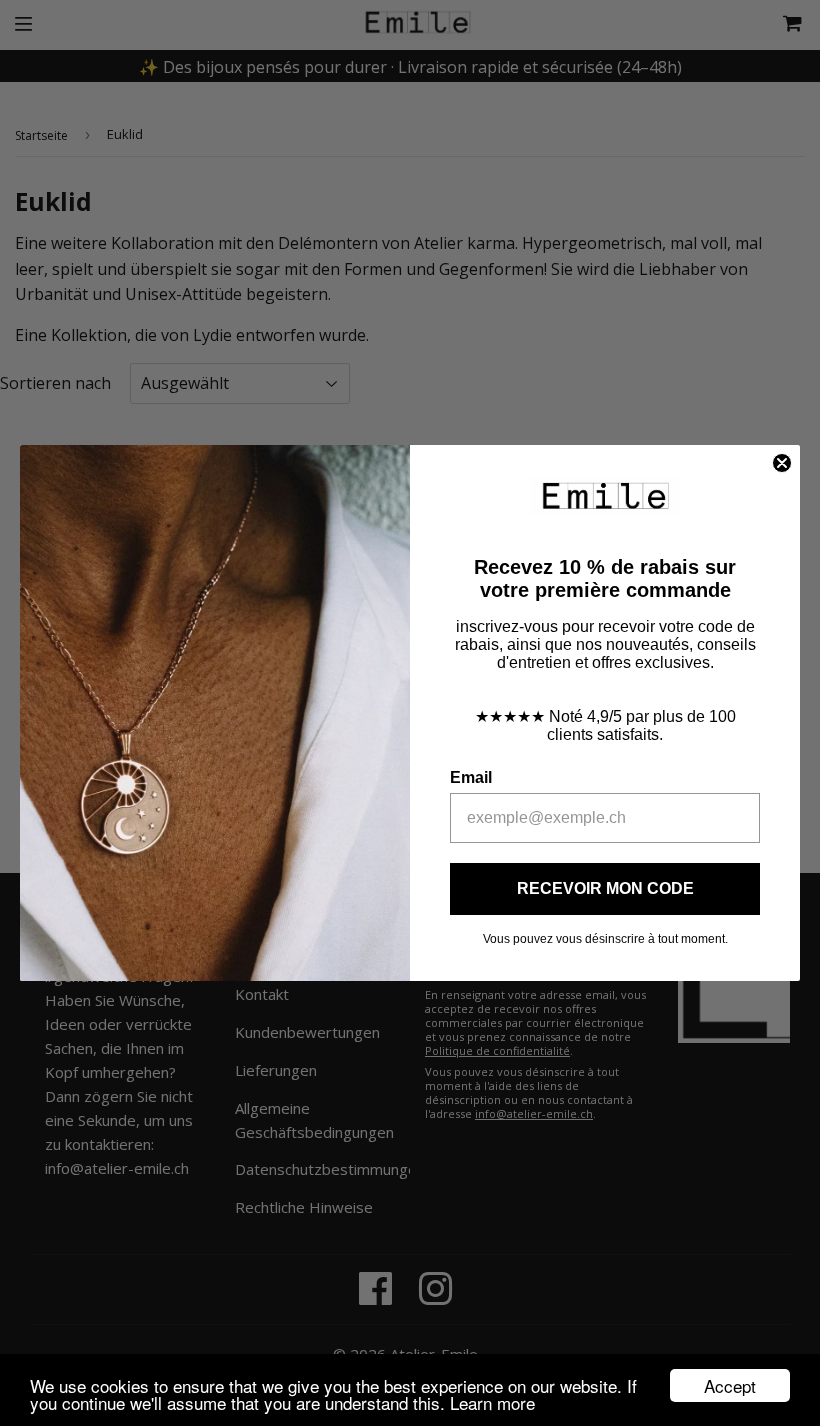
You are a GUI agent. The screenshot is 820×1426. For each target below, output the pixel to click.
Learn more (492, 1402)
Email (471, 777)
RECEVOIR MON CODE (605, 888)
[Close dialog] (782, 463)
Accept (730, 1385)
